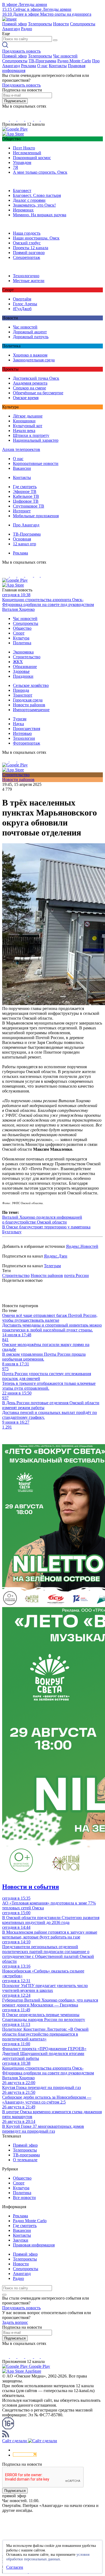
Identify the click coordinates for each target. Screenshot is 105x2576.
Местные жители (29, 281)
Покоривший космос (32, 158)
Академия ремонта (30, 383)
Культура (21, 638)
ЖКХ (18, 662)
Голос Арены (25, 304)
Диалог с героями (29, 200)
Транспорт (23, 695)
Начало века (24, 431)
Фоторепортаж (27, 743)
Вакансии (22, 468)
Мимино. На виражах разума (40, 215)
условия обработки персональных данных (48, 2557)
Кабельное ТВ (26, 496)
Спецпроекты (83, 24)
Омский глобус (27, 243)
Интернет (22, 511)
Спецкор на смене (29, 388)
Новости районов (29, 705)
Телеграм (52, 1266)
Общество (22, 628)
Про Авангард (26, 525)
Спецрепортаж (27, 257)
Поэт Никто (24, 148)
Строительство (27, 657)
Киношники (24, 421)
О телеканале (25, 2160)
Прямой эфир (15, 24)
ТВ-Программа (42, 61)
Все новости (24, 2198)
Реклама (29, 66)
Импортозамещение (31, 710)
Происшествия (27, 729)
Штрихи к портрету (31, 435)
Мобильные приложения (36, 516)
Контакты (58, 66)
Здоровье (21, 671)
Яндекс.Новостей (82, 1246)
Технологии (24, 738)
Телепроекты (40, 24)
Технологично (26, 276)
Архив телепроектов (21, 449)
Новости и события (31, 1887)
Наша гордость (27, 233)
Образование (25, 667)
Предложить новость (21, 51)
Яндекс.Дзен (56, 1256)
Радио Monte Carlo (74, 61)
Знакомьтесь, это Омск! (34, 205)
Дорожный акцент (30, 332)
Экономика (23, 652)
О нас (42, 66)
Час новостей (65, 56)
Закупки (21, 2240)
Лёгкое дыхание (28, 416)
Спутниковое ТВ (29, 506)
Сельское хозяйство (31, 685)
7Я (15, 167)
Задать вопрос (15, 2322)
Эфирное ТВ (25, 491)
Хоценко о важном (30, 355)
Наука (18, 724)
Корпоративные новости (36, 463)
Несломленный (27, 153)
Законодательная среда (34, 360)
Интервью (22, 733)
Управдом (22, 162)
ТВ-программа (26, 2155)
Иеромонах (23, 210)
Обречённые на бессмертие (38, 393)
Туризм (20, 719)
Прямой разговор (29, 253)
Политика (22, 643)
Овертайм (22, 299)
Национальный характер (36, 440)
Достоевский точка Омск (36, 378)
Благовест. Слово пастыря (37, 195)
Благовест (22, 191)
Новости (61, 24)
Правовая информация (34, 2245)
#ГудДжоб (22, 309)
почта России (76, 1275)
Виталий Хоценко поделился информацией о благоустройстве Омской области (42, 1220)
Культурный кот (28, 426)
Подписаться (15, 101)
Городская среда (28, 700)
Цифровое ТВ (26, 501)
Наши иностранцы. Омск (36, 238)
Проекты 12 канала (31, 248)
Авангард (11, 29)
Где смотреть (25, 487)
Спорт (19, 633)
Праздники (23, 676)
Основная (22, 539)
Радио (27, 29)
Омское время (26, 398)
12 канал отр (24, 544)
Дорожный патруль (31, 337)
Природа (21, 690)
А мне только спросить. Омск (40, 172)
